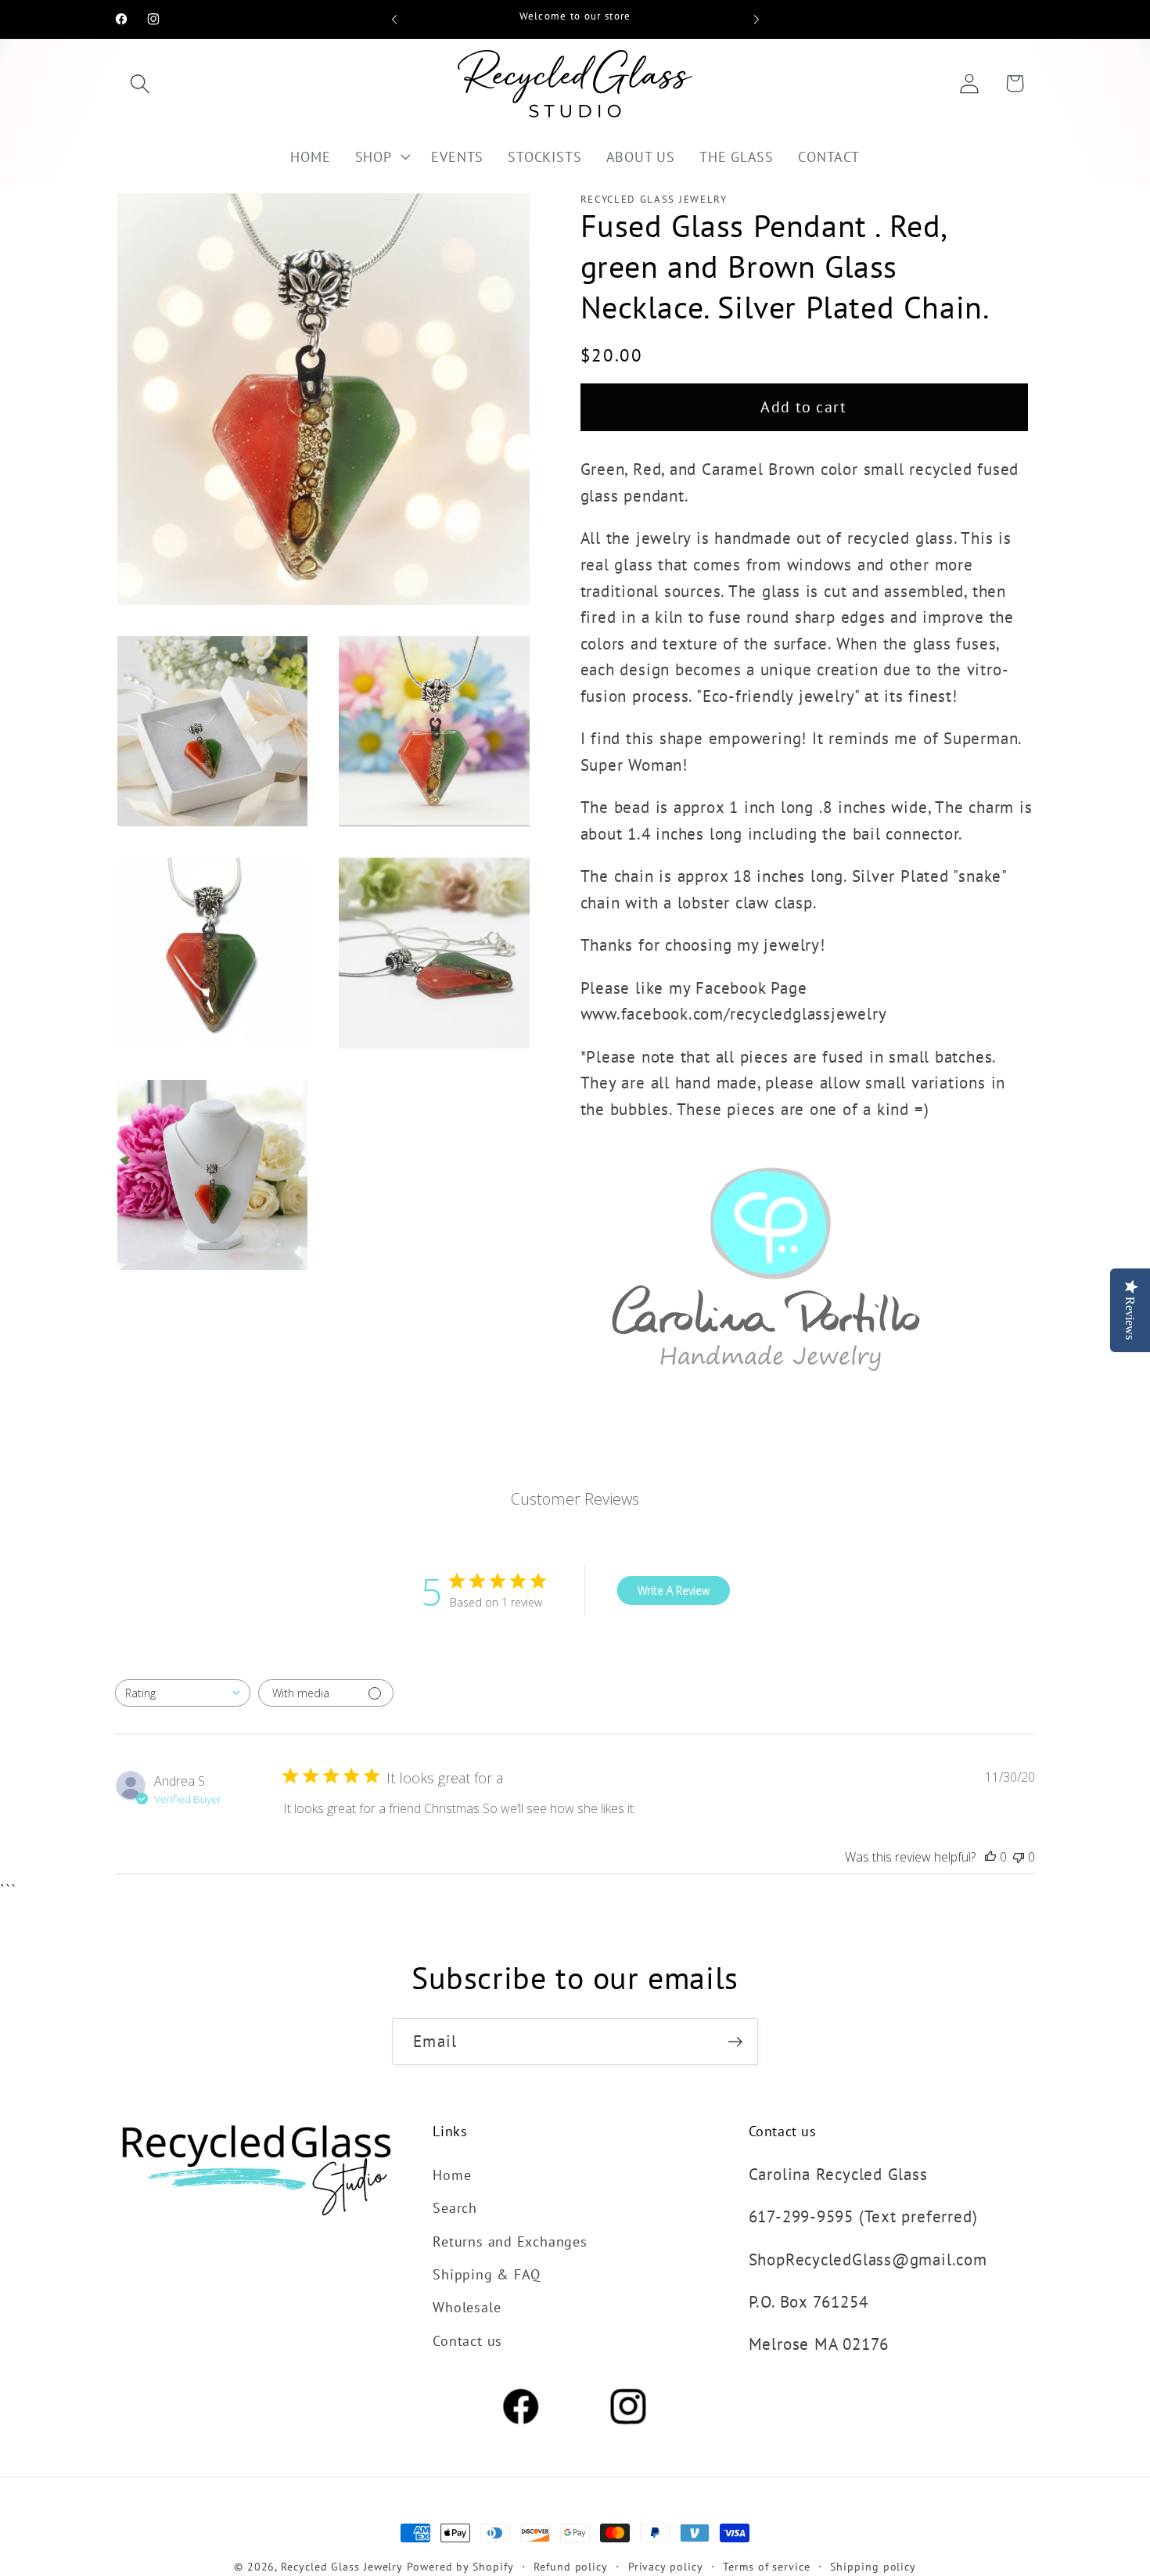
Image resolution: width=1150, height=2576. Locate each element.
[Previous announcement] (394, 19)
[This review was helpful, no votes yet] (990, 1857)
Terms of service (767, 2566)
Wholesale (467, 2307)
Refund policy (571, 2566)
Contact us (467, 2340)
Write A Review (674, 1590)
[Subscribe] (735, 2042)
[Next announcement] (756, 19)
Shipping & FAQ (487, 2273)
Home (452, 2174)
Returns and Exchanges (510, 2240)
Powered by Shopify (460, 2566)
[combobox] (183, 1693)
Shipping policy (873, 2566)
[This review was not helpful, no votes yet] (1019, 1857)
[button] (140, 83)
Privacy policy (666, 2566)
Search (455, 2207)
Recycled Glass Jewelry (342, 2566)
